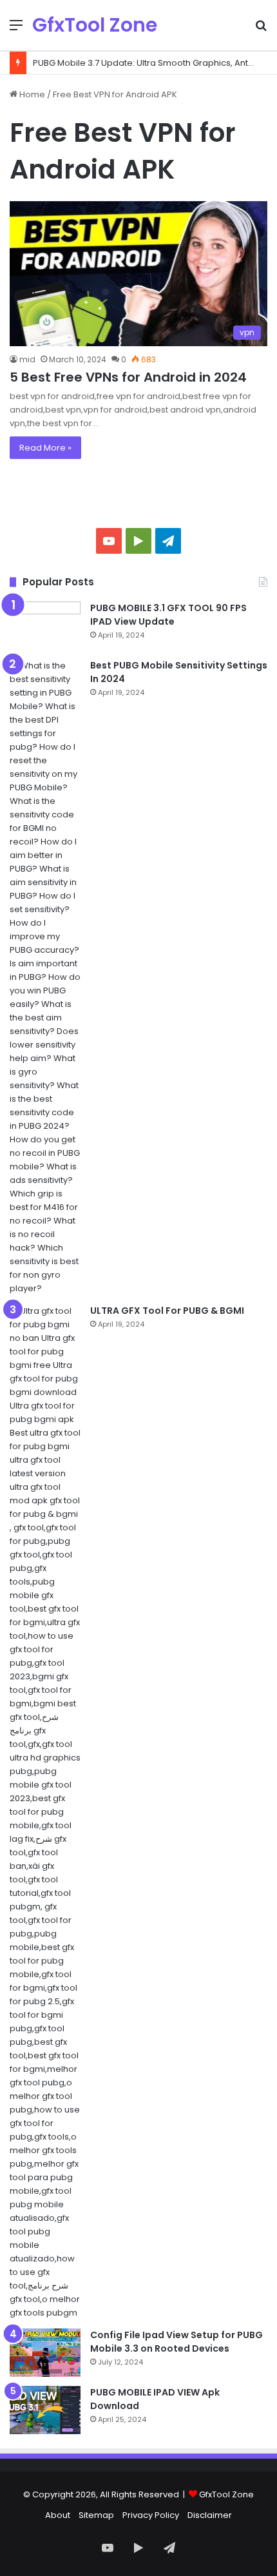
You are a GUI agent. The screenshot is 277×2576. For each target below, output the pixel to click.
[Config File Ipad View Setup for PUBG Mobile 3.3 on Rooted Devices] (45, 2353)
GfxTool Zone (226, 2494)
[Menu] (16, 30)
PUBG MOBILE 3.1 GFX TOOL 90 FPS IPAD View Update (168, 615)
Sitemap (96, 2515)
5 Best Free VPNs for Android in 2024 (128, 377)
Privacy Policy (151, 2515)
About (58, 2515)
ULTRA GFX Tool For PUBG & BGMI (167, 1311)
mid (27, 359)
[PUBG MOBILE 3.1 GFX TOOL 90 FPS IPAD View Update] (45, 626)
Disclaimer (210, 2515)
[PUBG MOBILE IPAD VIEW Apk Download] (45, 2410)
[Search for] (261, 30)
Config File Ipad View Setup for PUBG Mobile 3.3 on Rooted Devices (177, 2342)
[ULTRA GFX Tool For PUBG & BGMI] (45, 1812)
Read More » (45, 448)
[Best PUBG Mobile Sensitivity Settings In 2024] (45, 977)
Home (31, 94)
